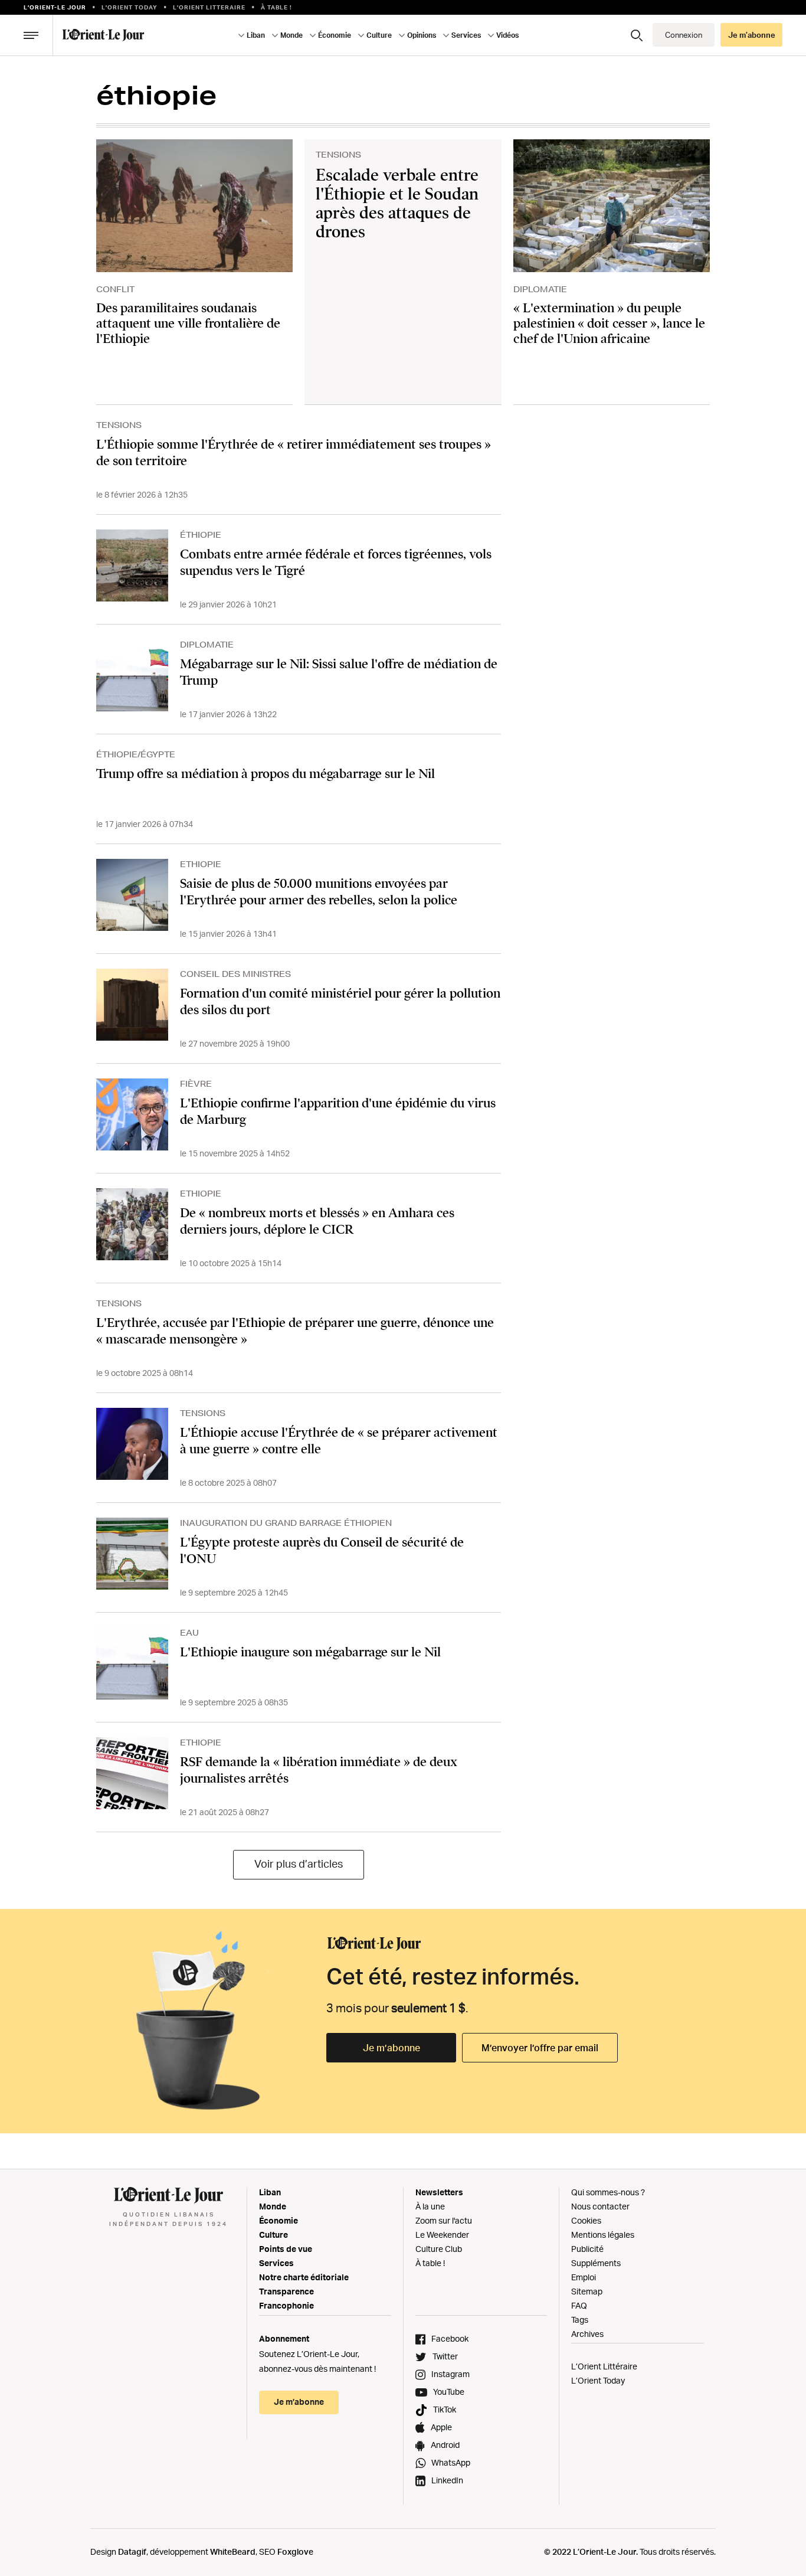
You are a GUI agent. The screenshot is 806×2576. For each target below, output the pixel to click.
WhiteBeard (233, 2552)
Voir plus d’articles (299, 1864)
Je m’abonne (391, 2048)
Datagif (132, 2552)
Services (276, 2263)
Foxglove (295, 2552)
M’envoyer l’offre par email (540, 2048)
